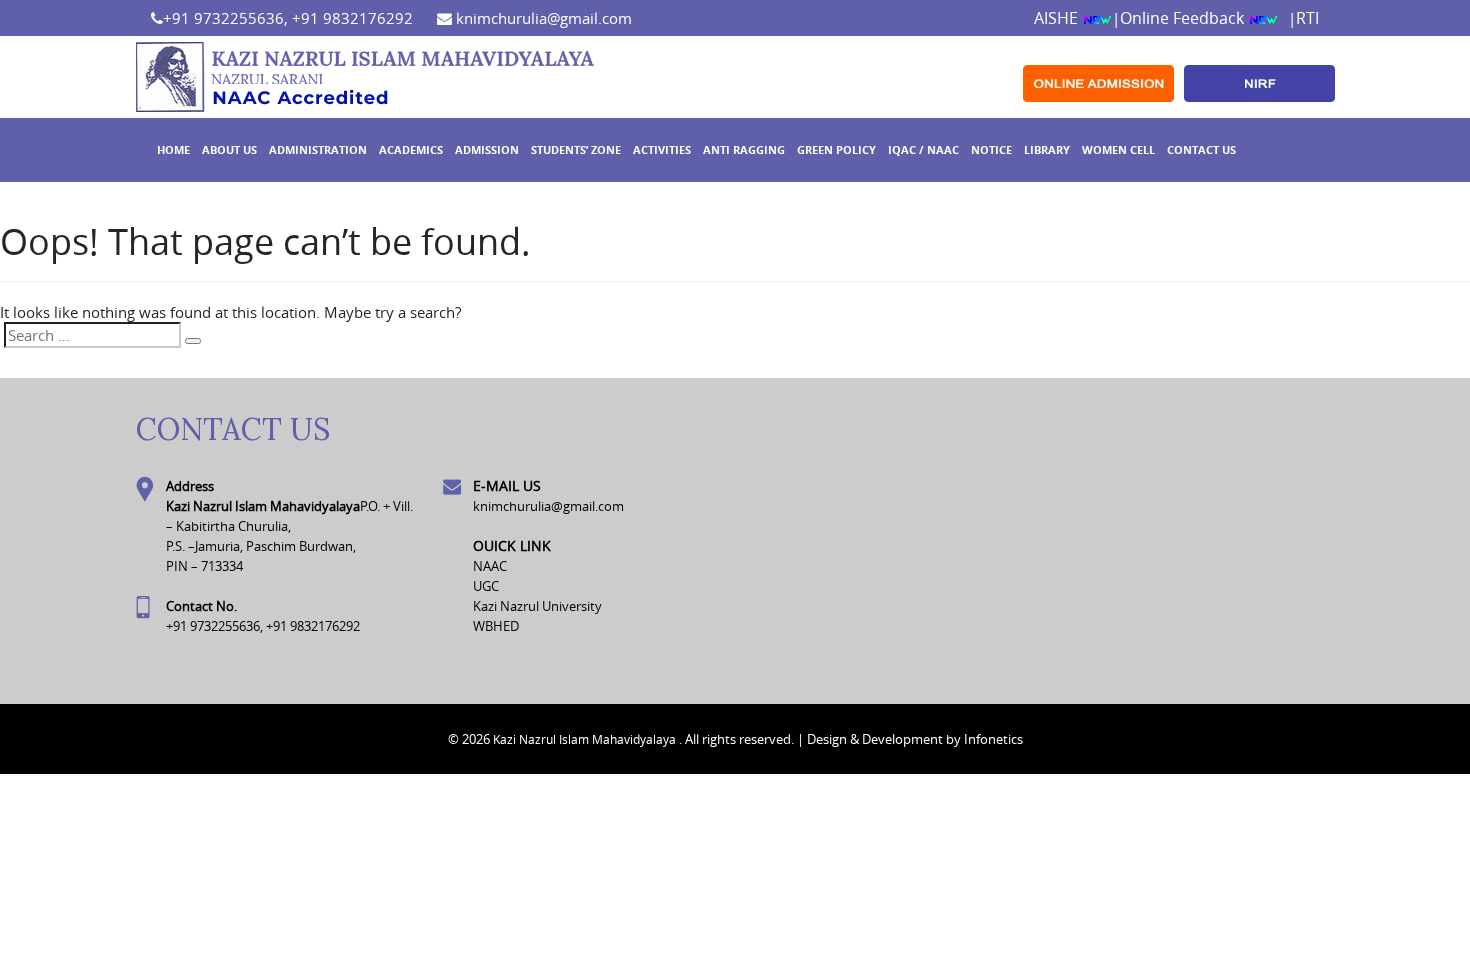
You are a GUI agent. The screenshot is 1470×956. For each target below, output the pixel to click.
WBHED (496, 626)
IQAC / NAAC (923, 149)
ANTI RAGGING (744, 149)
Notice (991, 149)
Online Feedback (1184, 18)
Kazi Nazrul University (537, 606)
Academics (411, 149)
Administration (318, 149)
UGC (486, 586)
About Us (229, 149)
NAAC (490, 566)
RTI (1307, 18)
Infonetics (993, 739)
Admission (487, 149)
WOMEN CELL (1118, 149)
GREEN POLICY (836, 149)
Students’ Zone (576, 149)
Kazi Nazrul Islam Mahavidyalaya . (587, 739)
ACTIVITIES (662, 149)
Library (1047, 149)
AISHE (1058, 18)
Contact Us (1201, 149)
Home (173, 149)
